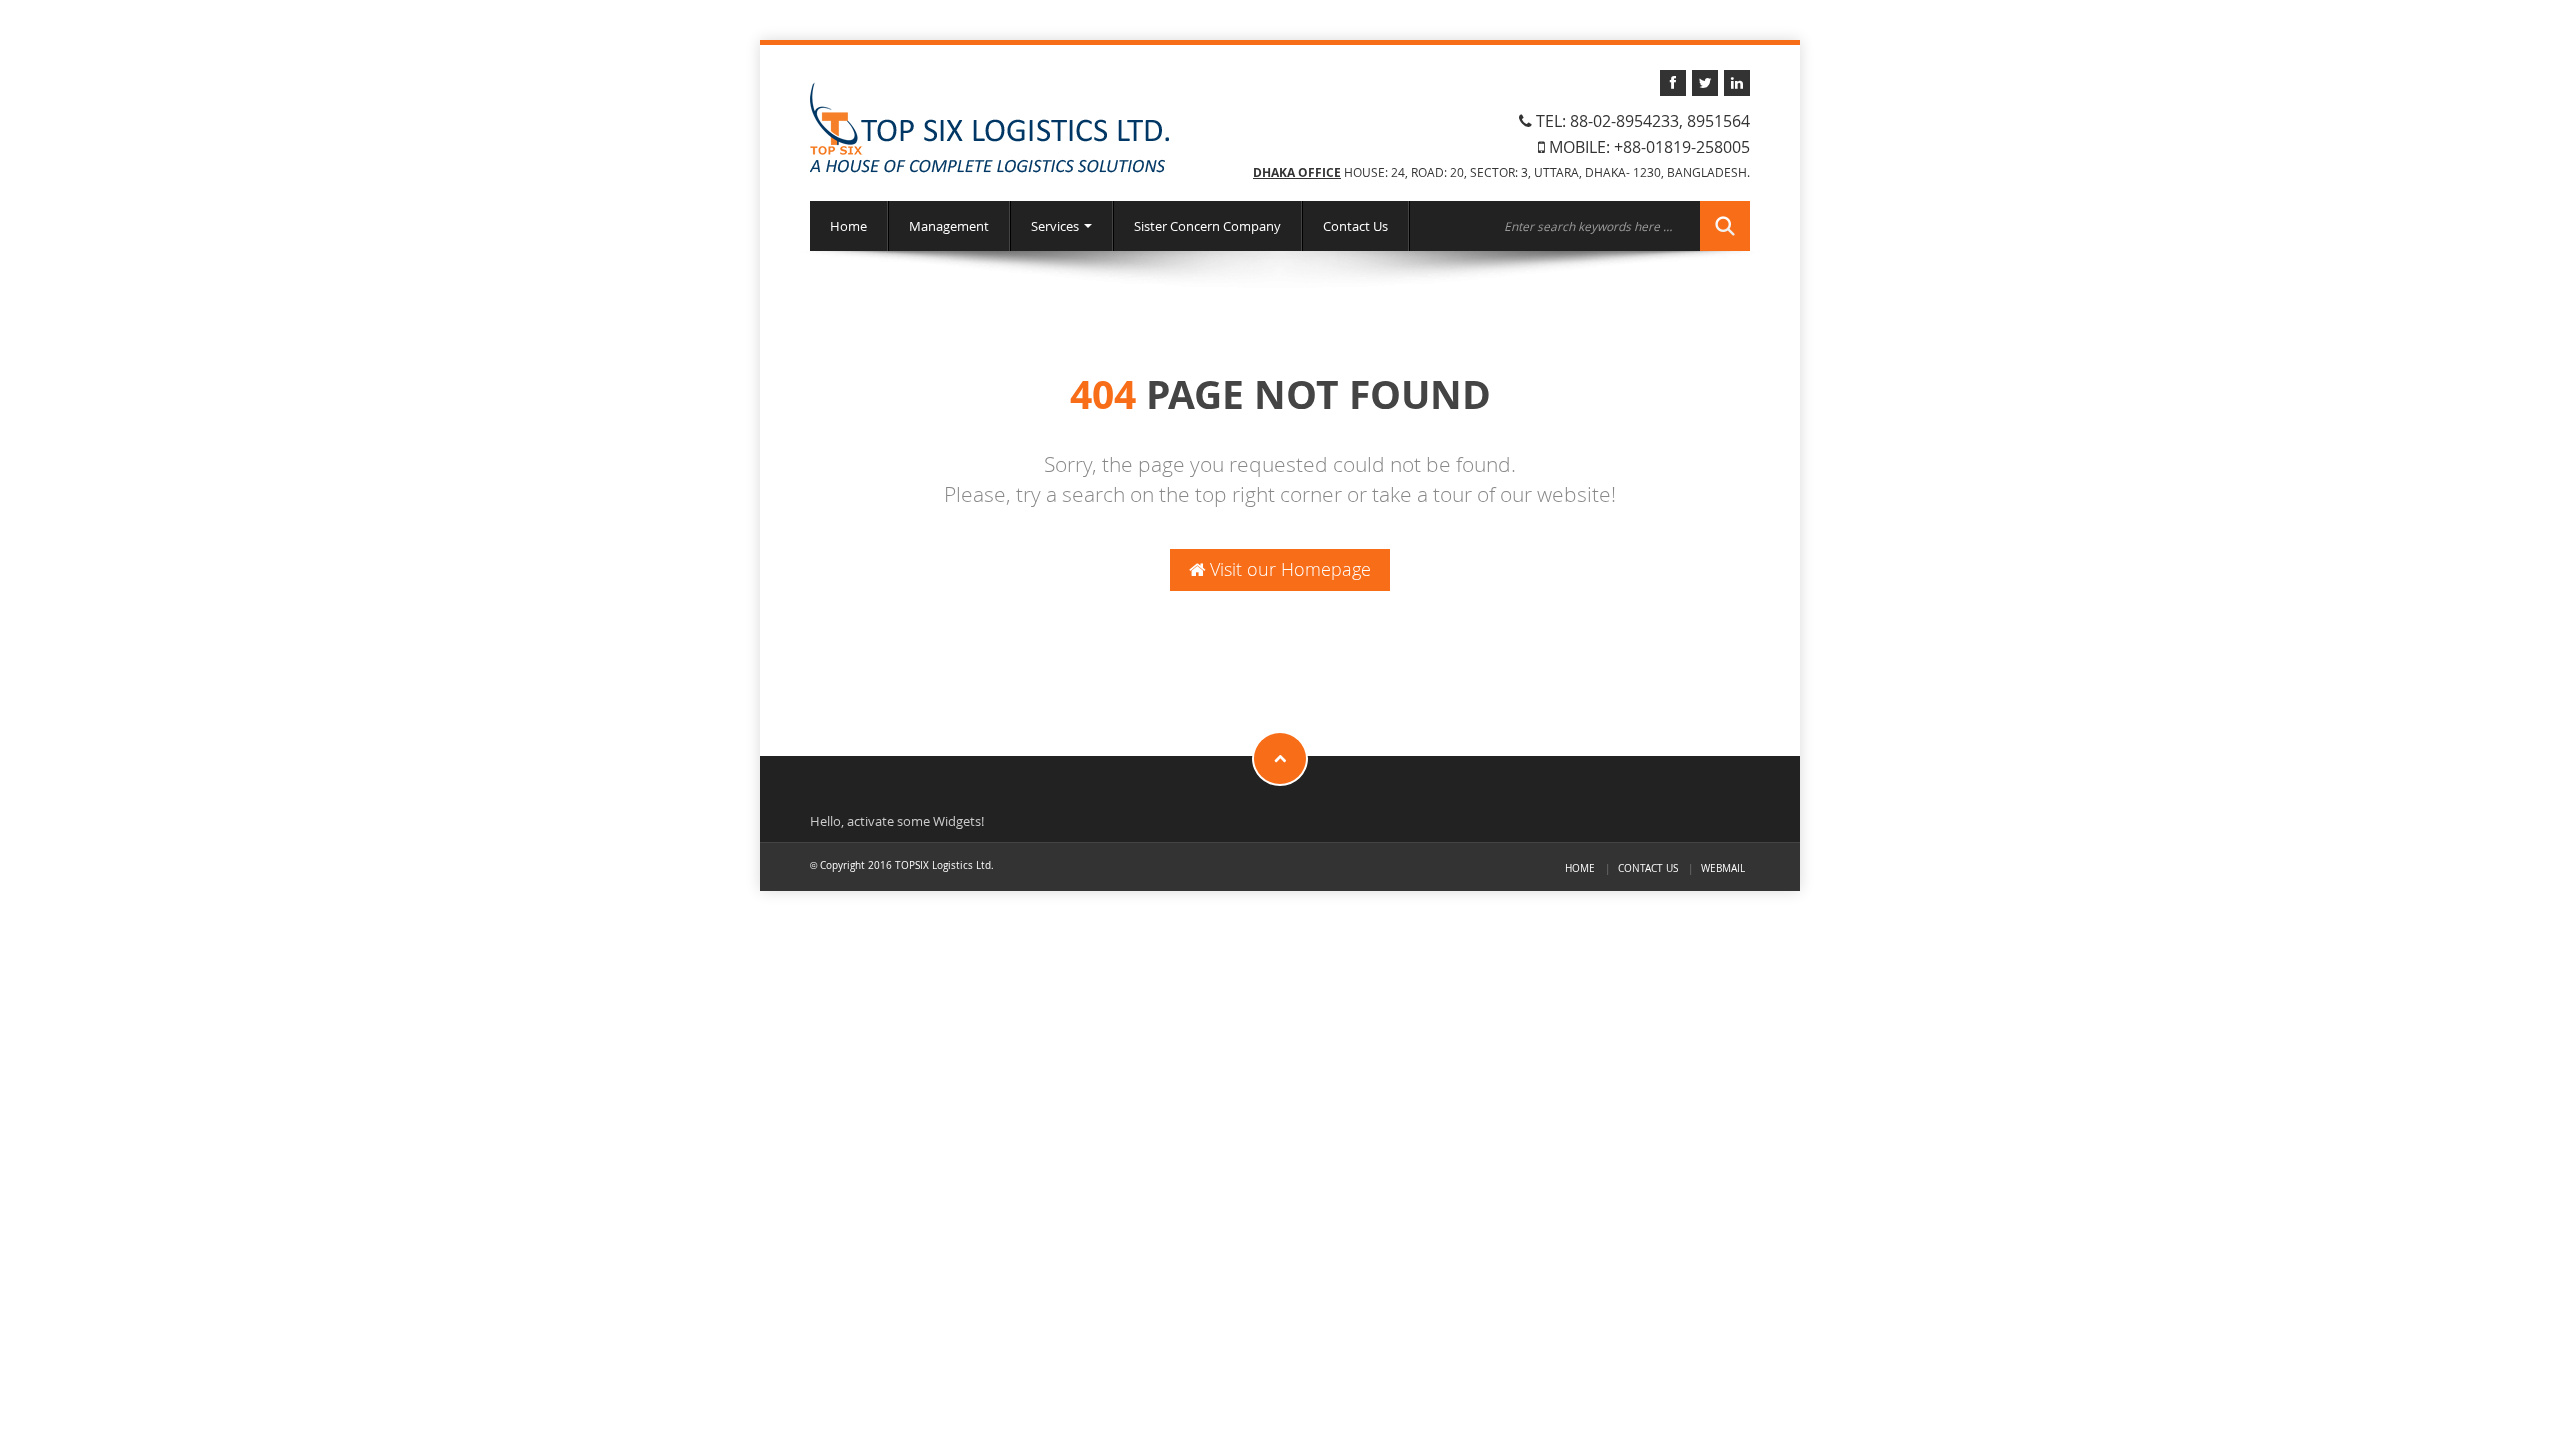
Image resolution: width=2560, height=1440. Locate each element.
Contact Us (1355, 226)
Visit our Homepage (1288, 569)
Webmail (1723, 868)
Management (949, 226)
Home (848, 226)
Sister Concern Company (1207, 226)
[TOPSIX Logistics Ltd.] (989, 127)
